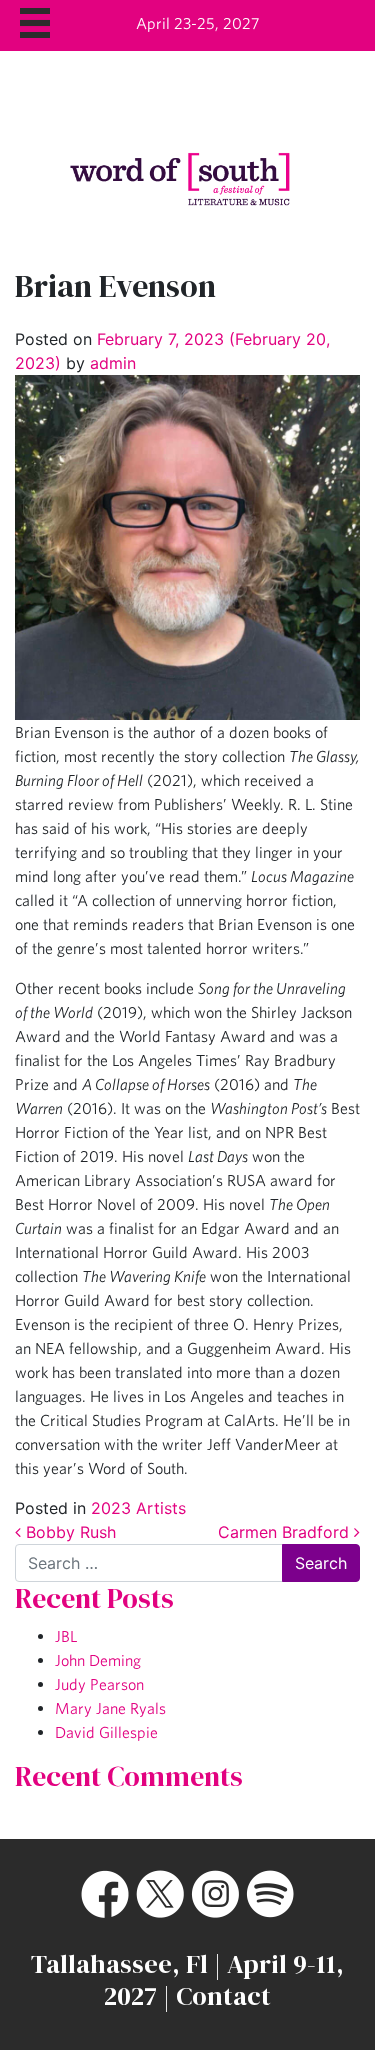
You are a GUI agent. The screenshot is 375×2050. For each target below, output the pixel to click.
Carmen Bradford (286, 1532)
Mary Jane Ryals (110, 1708)
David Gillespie (106, 1732)
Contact (223, 1996)
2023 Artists (138, 1508)
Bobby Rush (68, 1532)
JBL (66, 1636)
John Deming (98, 1660)
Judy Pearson (99, 1684)
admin (110, 363)
